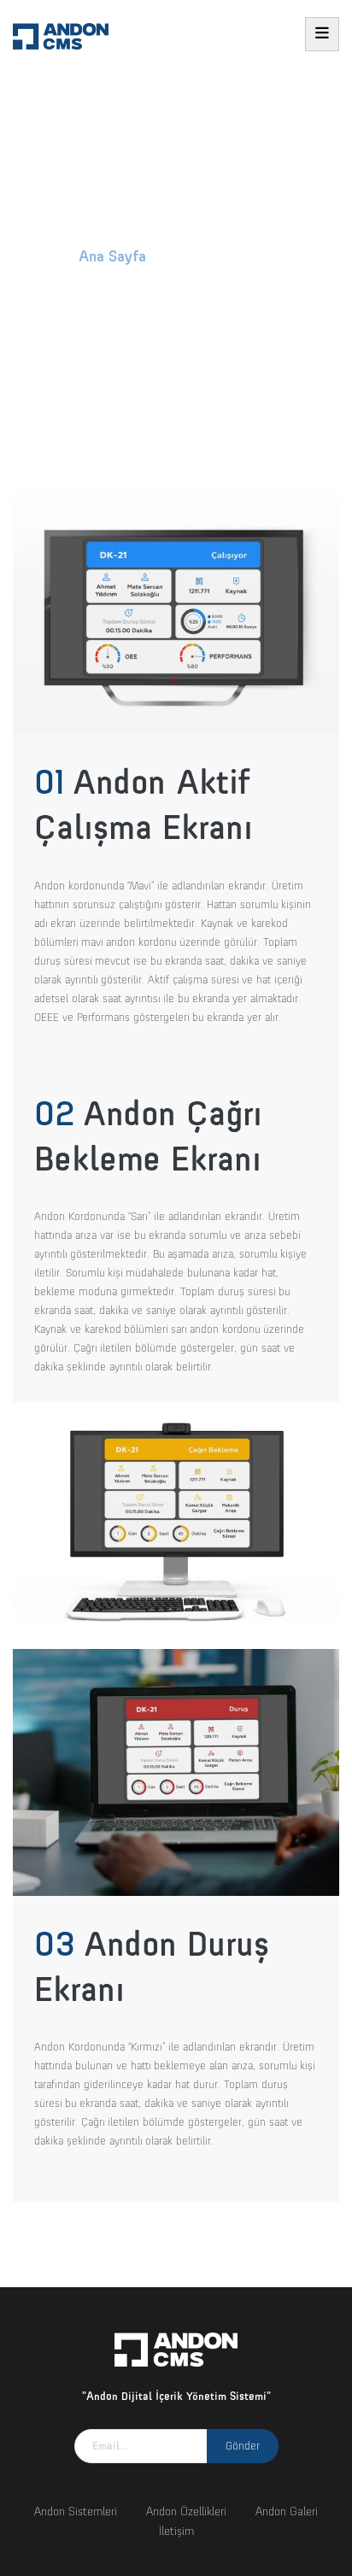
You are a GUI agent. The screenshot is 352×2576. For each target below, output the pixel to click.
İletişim (176, 2531)
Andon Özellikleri (186, 2511)
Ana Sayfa (112, 256)
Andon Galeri (287, 2511)
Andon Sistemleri (76, 2511)
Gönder (243, 2446)
